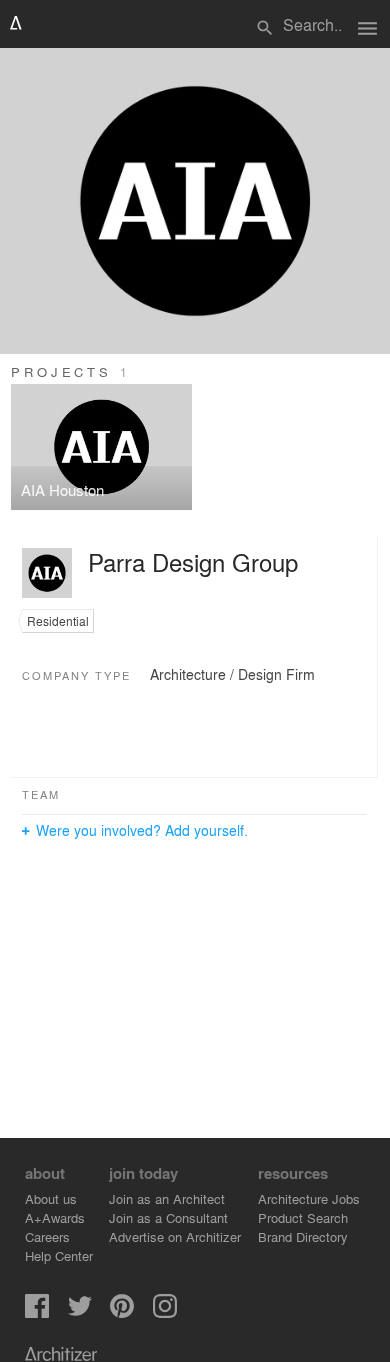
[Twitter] (80, 1312)
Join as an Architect (167, 1198)
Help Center (59, 1255)
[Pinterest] (122, 1312)
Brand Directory (303, 1236)
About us (51, 1198)
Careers (47, 1236)
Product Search (303, 1217)
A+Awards (55, 1217)
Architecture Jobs (309, 1198)
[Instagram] (165, 1312)
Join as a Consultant (168, 1217)
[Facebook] (37, 1312)
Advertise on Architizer (175, 1236)
